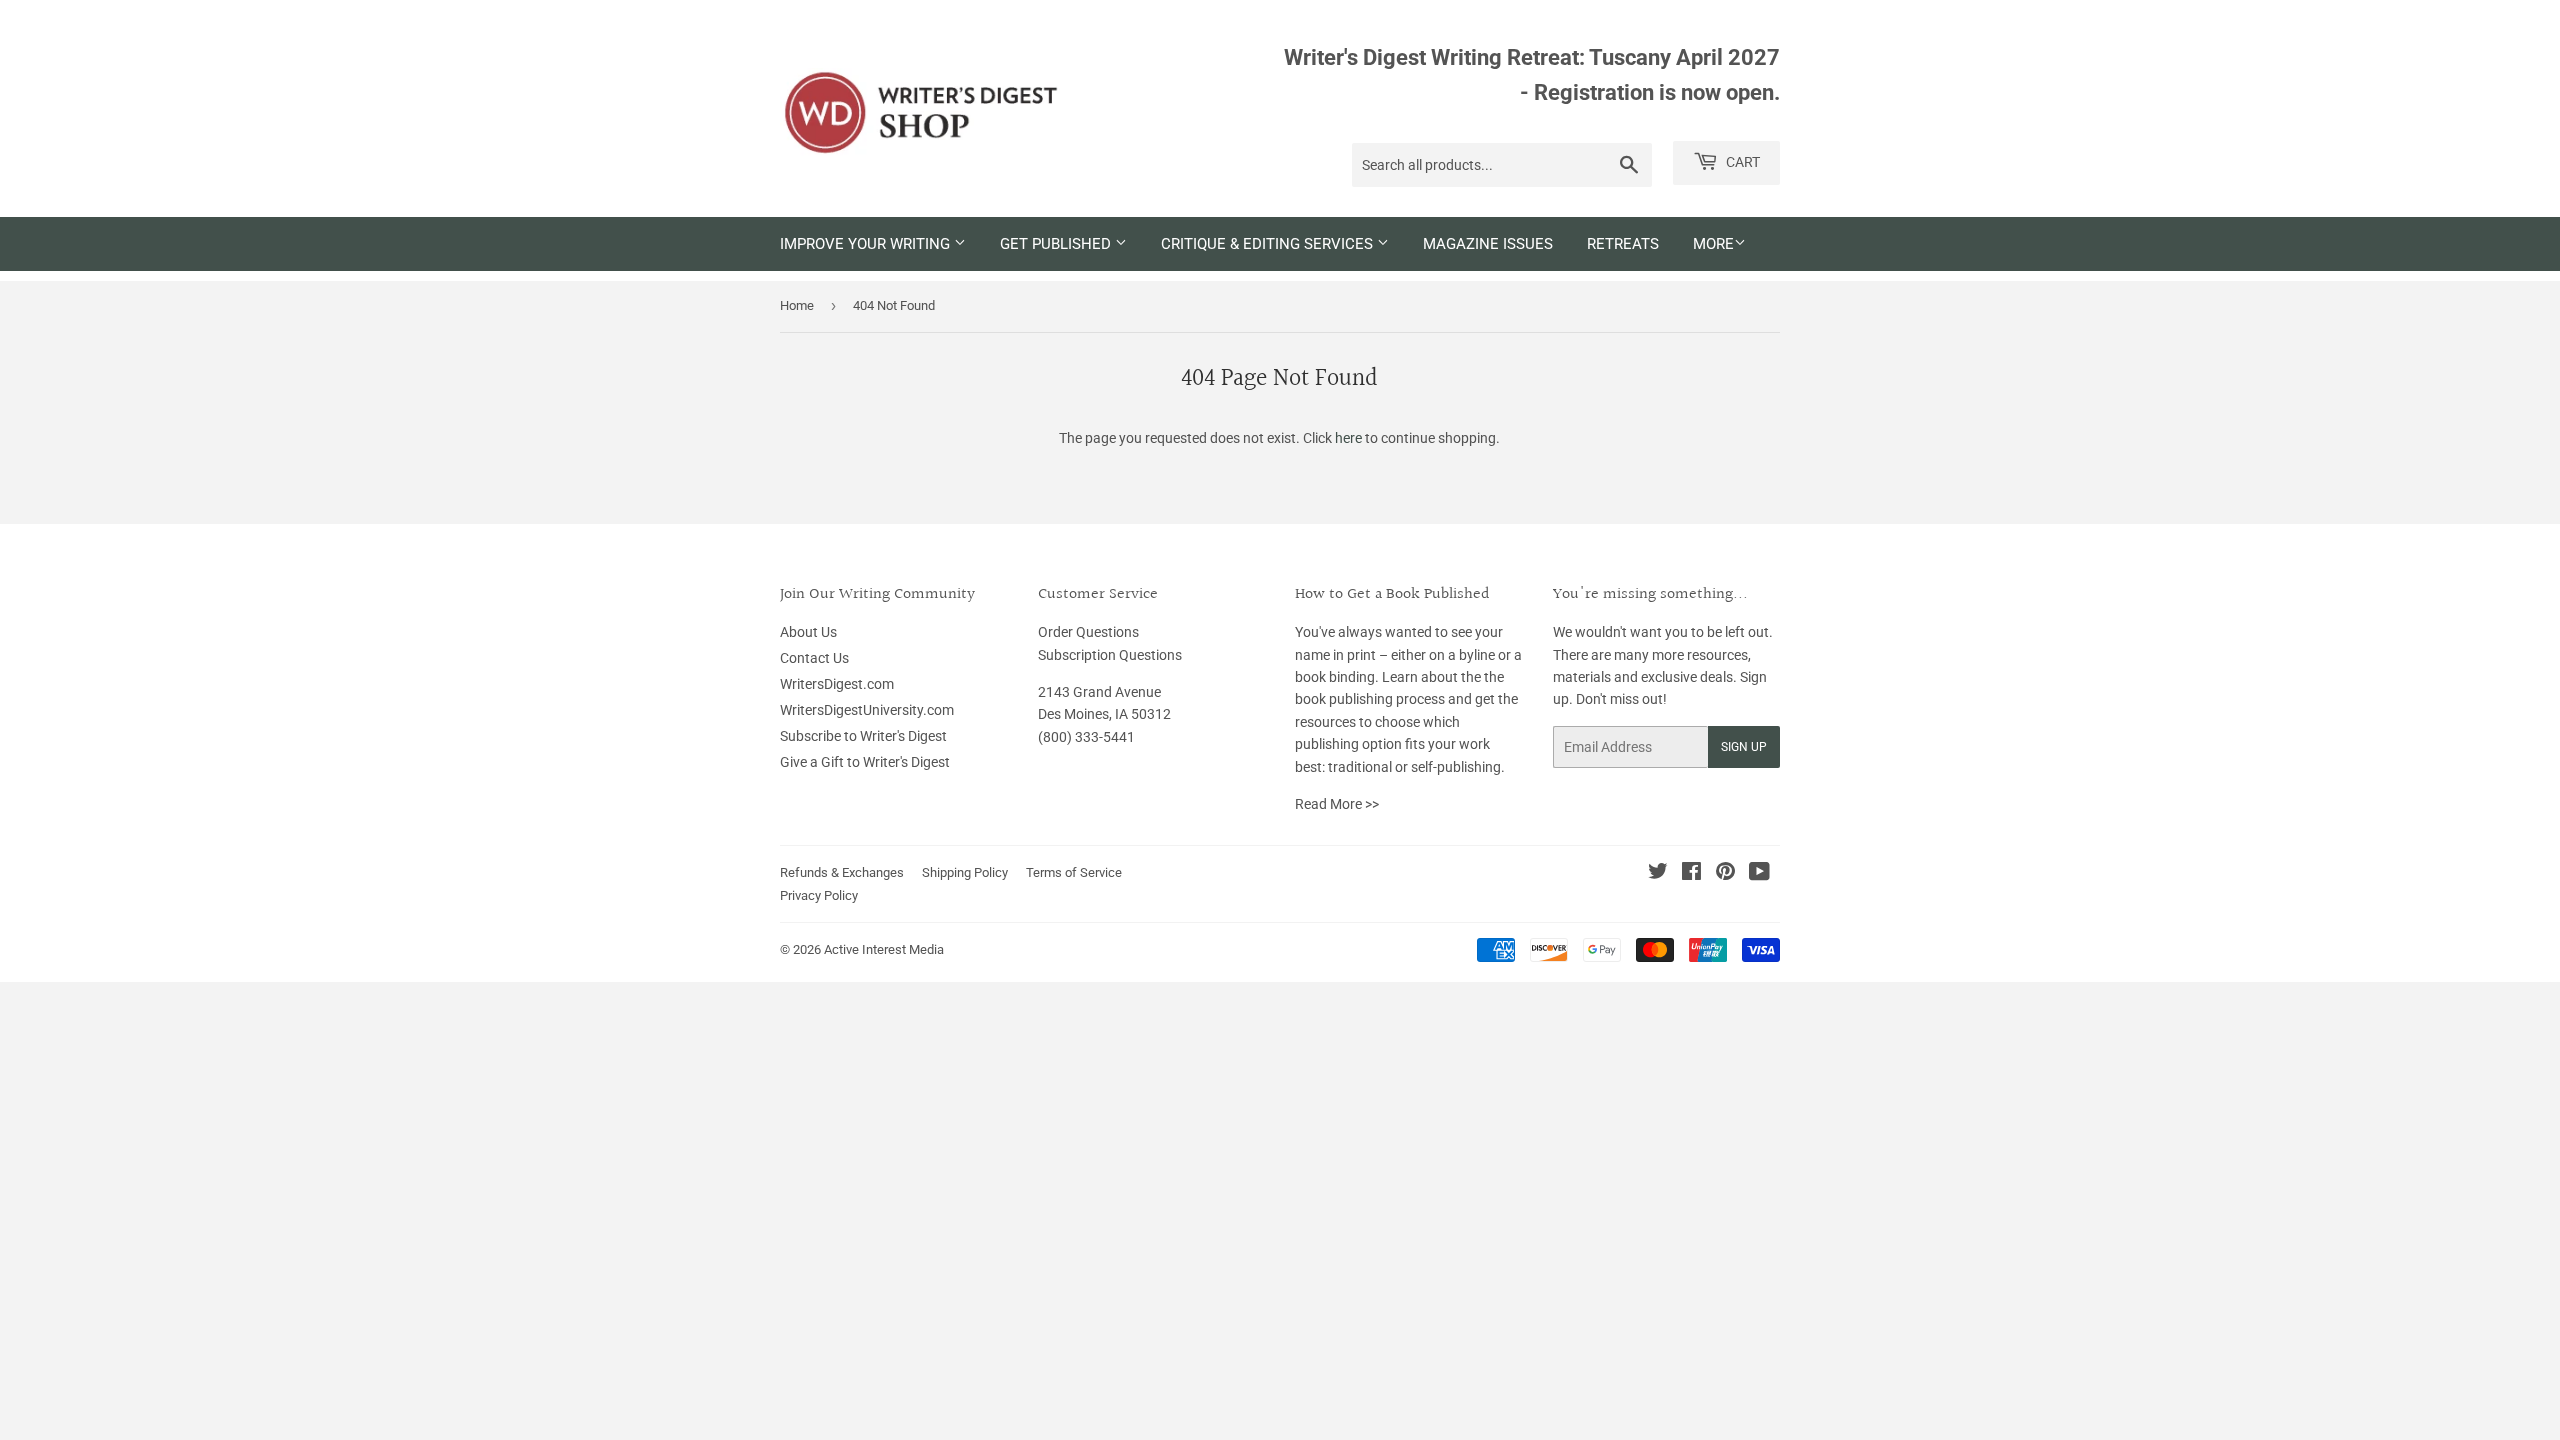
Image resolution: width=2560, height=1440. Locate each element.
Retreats (1623, 244)
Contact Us (814, 658)
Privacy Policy (819, 895)
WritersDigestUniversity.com (867, 710)
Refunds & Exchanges (842, 872)
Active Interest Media (884, 949)
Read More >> (1337, 804)
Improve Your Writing (867, 244)
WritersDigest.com (837, 684)
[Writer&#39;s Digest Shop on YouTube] (1759, 874)
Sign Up (1744, 747)
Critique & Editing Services (1269, 244)
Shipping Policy (965, 872)
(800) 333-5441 (1086, 737)
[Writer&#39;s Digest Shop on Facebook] (1691, 874)
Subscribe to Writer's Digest (863, 736)
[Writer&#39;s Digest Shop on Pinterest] (1725, 874)
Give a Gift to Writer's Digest (865, 762)
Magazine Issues (1488, 244)
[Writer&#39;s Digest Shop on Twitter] (1658, 874)
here (1348, 438)
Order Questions (1088, 632)
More (1713, 244)
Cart (1741, 162)
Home (797, 305)
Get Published (1057, 244)
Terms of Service (1074, 872)
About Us (808, 632)
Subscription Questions (1110, 655)
